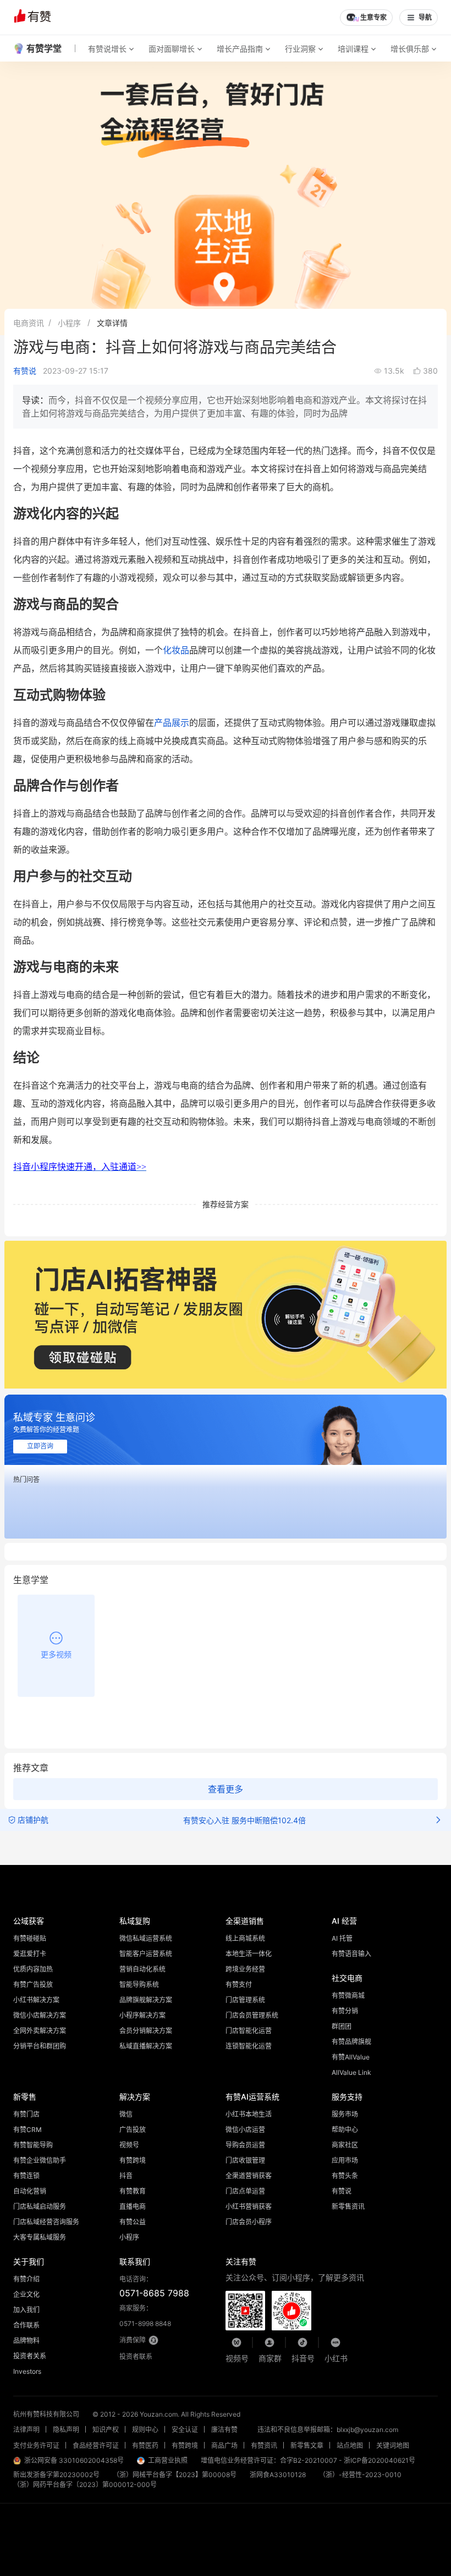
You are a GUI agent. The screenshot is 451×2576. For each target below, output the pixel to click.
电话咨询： (154, 2287)
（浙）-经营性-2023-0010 (360, 2475)
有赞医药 (145, 2445)
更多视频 (56, 1654)
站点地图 (350, 2445)
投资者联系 (136, 2356)
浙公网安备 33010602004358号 (74, 2460)
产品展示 (172, 723)
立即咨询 (40, 1446)
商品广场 (224, 2445)
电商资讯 (29, 323)
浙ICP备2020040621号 (380, 2460)
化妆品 (176, 650)
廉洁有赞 (224, 2430)
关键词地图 (393, 2445)
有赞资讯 (264, 2445)
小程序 (69, 323)
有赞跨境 (185, 2445)
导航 (425, 18)
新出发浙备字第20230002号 (56, 2475)
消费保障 (133, 2340)
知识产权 (106, 2430)
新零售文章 (307, 2445)
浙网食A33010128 (278, 2475)
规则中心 (145, 2430)
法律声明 (26, 2430)
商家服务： (145, 2316)
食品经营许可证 (96, 2445)
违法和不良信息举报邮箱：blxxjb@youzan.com (328, 2430)
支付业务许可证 (36, 2445)
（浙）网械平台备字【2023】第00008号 (175, 2475)
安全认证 (185, 2430)
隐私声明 (66, 2430)
